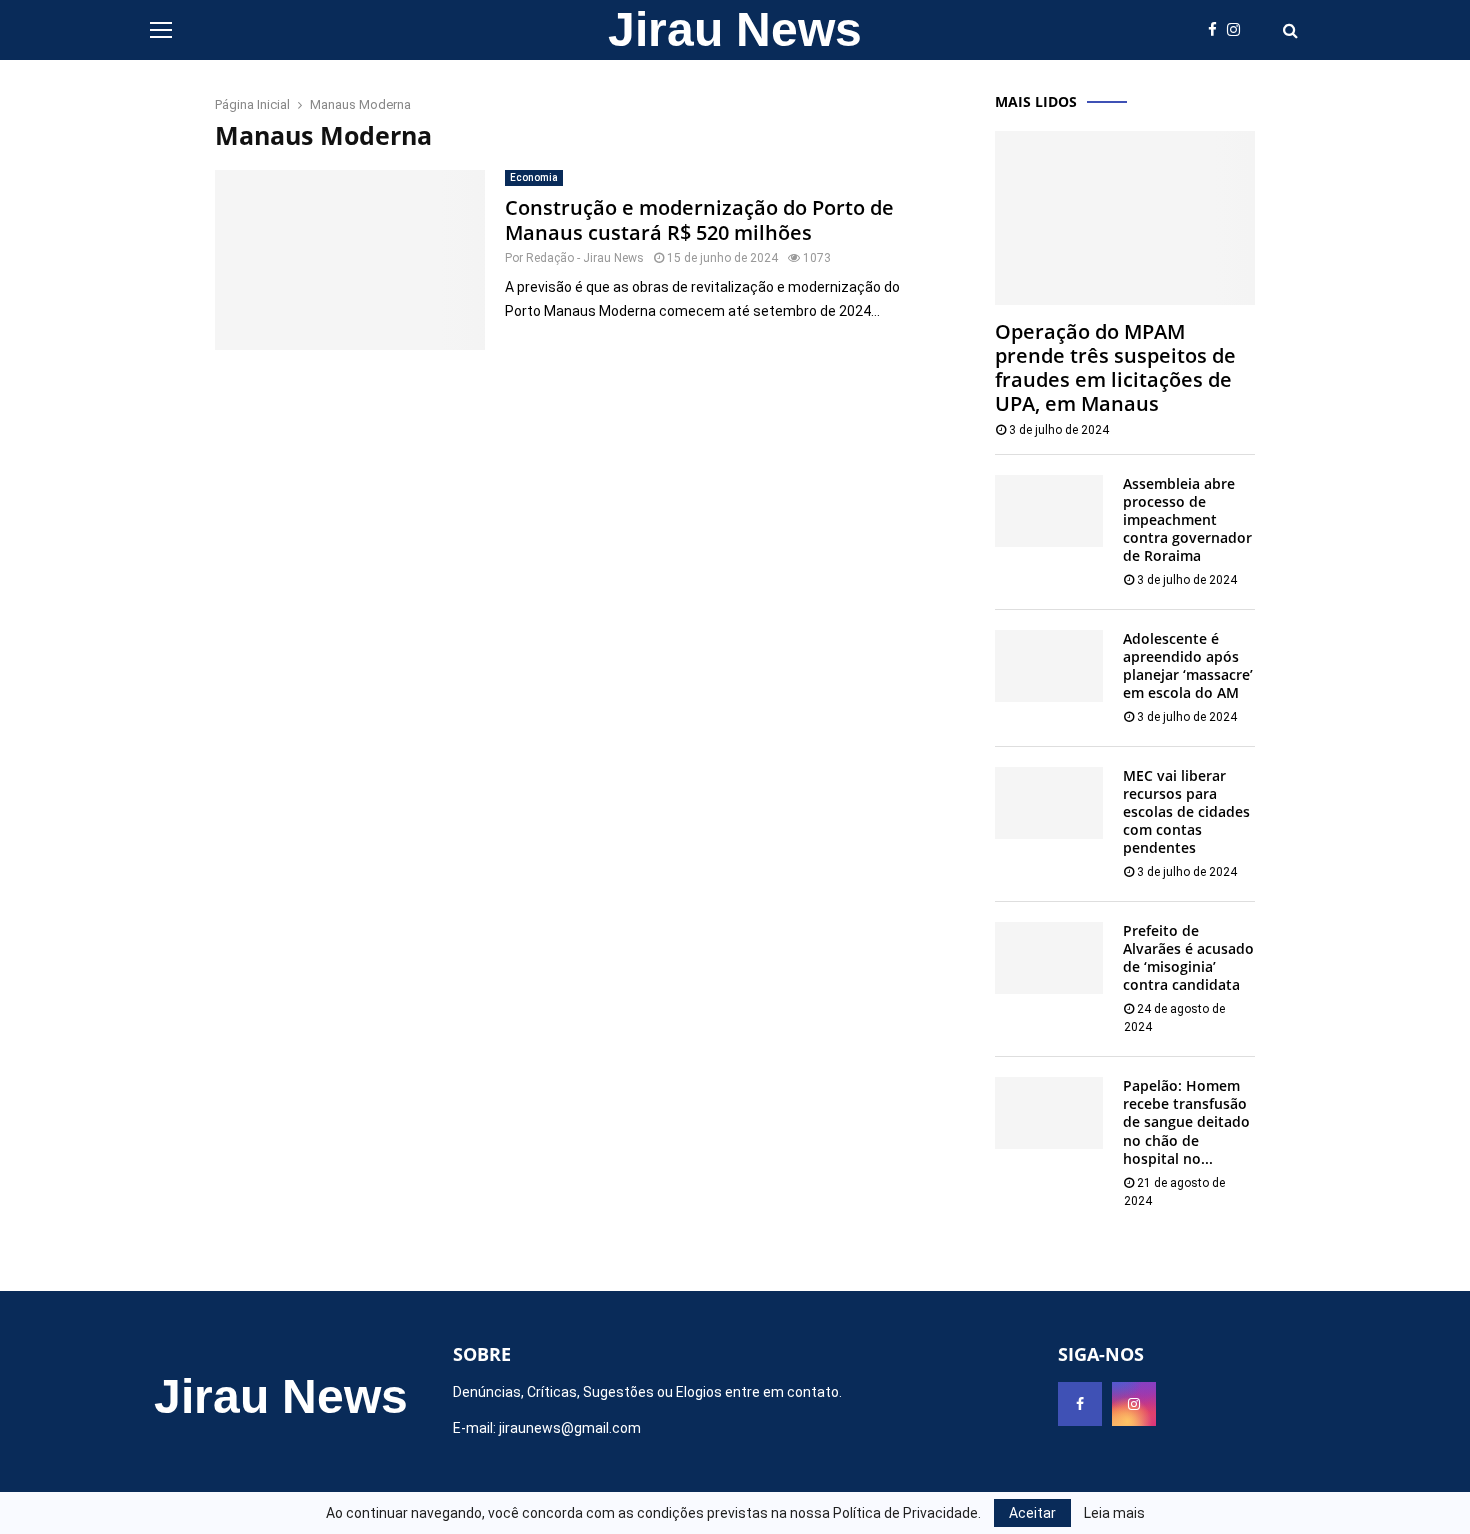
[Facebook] (1217, 30)
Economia (534, 177)
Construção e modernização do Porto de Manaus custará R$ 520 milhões (699, 220)
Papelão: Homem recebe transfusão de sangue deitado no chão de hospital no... (1186, 1121)
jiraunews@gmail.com (570, 1428)
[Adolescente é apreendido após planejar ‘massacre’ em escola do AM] (1049, 666)
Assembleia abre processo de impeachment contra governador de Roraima (1187, 519)
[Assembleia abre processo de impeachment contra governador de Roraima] (1049, 511)
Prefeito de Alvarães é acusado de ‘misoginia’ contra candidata (1188, 957)
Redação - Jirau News (585, 258)
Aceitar (1032, 1513)
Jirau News (735, 29)
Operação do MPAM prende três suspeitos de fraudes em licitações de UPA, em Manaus (1115, 367)
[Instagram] (1238, 30)
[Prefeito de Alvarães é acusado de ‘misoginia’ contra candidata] (1049, 958)
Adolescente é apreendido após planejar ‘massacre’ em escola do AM (1188, 665)
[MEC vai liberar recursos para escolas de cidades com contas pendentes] (1049, 803)
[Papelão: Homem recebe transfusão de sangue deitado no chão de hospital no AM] (1049, 1113)
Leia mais (1114, 1513)
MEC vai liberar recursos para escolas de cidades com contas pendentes (1186, 811)
